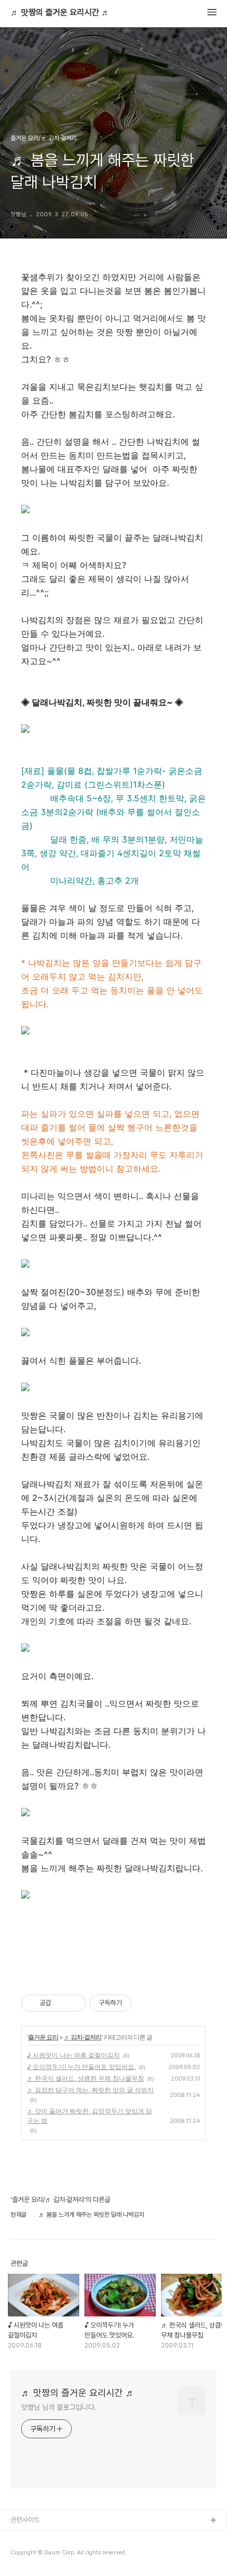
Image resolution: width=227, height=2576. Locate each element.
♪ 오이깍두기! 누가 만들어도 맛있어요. (81, 2067)
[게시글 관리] (74, 2003)
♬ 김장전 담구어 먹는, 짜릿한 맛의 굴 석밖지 (90, 2090)
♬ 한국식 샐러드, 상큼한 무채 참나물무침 (86, 2078)
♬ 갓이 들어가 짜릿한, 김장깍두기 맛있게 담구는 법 (89, 2116)
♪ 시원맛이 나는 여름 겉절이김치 (73, 2055)
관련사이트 (25, 2520)
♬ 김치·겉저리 (83, 2037)
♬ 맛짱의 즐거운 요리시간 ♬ (60, 13)
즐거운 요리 (43, 2037)
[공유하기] (61, 2003)
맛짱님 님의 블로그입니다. (59, 2407)
